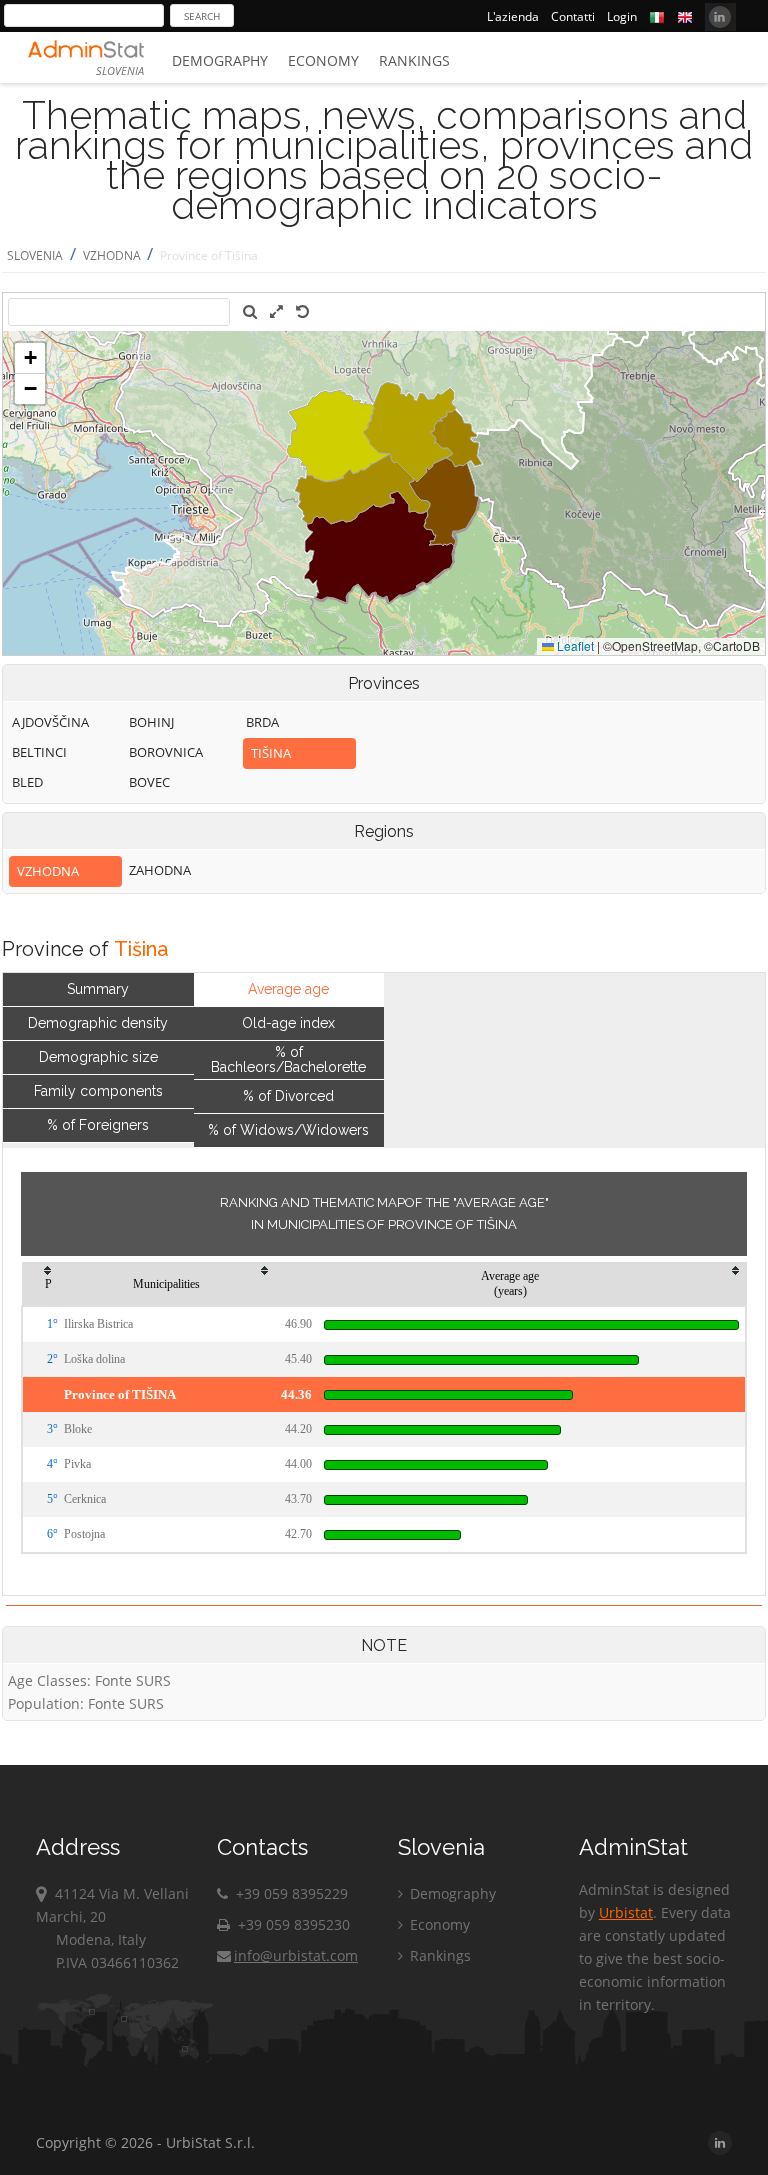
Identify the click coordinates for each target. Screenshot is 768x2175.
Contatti (573, 16)
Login (622, 16)
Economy (323, 60)
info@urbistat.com (296, 1955)
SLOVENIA (35, 255)
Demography (220, 60)
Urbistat (626, 1912)
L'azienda (513, 16)
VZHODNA (113, 255)
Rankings (414, 60)
